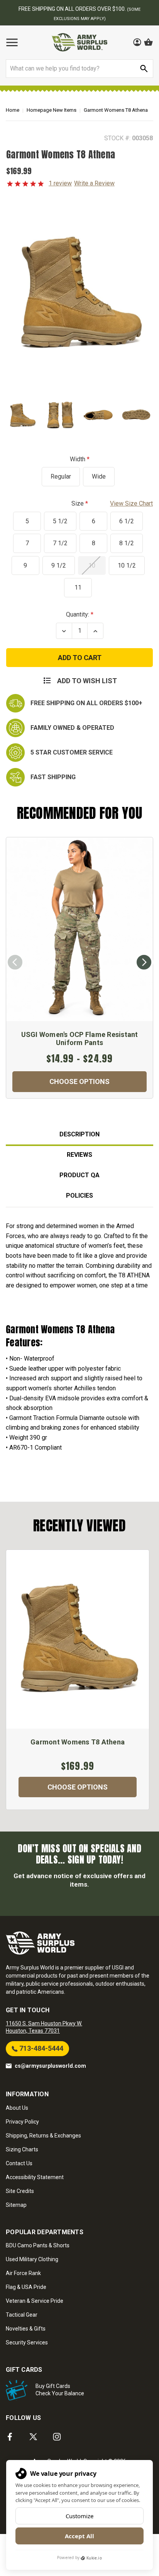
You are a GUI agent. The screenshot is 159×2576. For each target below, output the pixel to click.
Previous (15, 962)
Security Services (27, 2342)
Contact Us (19, 2163)
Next (144, 962)
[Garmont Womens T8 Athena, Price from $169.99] (78, 1639)
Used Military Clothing (32, 2259)
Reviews (79, 1155)
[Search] (144, 69)
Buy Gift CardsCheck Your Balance (60, 2390)
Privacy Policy (22, 2122)
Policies (79, 1196)
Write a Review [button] (94, 183)
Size (112, 503)
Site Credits (20, 2191)
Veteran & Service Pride (35, 2301)
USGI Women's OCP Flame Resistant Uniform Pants (80, 1039)
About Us (17, 2108)
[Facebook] (10, 2437)
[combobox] (79, 69)
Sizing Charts (22, 2149)
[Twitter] (33, 2437)
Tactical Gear (22, 2315)
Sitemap (16, 2205)
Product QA (79, 1175)
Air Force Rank (23, 2273)
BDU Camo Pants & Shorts (38, 2245)
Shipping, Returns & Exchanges (43, 2136)
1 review (60, 183)
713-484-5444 (41, 2048)
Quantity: (78, 614)
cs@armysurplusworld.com (50, 2066)
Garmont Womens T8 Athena (78, 1742)
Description (79, 1134)
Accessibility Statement (35, 2177)
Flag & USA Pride (26, 2287)
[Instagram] (57, 2437)
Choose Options (79, 1081)
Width (78, 459)
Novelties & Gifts (26, 2329)
